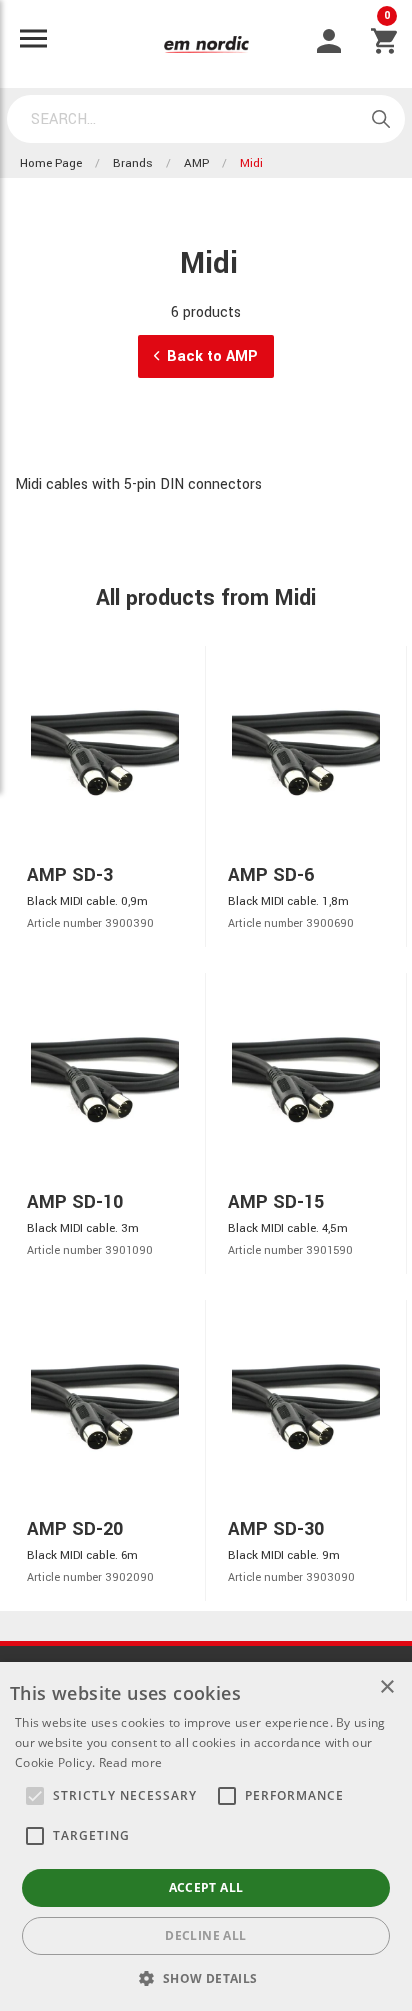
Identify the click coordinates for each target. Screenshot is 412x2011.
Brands (133, 163)
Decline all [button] (205, 1935)
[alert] (206, 1836)
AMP (196, 163)
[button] (35, 1796)
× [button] (386, 1687)
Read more (131, 1762)
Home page (51, 163)
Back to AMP (212, 356)
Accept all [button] (206, 1887)
